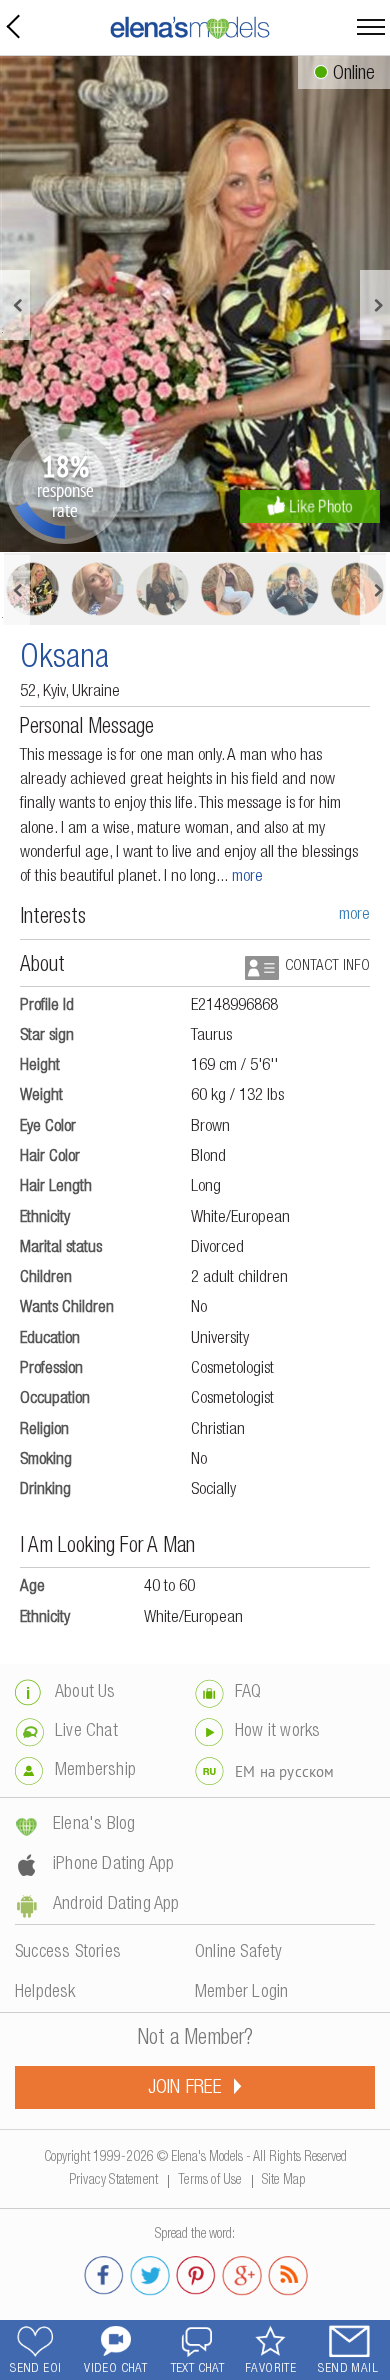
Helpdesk (45, 1993)
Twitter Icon (150, 2272)
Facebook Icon (104, 2272)
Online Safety (239, 1953)
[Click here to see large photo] (195, 304)
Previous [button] (15, 305)
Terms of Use (209, 2177)
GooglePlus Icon (242, 2272)
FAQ (248, 1693)
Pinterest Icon (196, 2272)
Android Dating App (116, 1905)
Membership (95, 1771)
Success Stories (68, 1953)
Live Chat (86, 1732)
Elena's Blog (94, 1825)
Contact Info (327, 966)
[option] (195, 304)
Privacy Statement (113, 2177)
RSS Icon (288, 2272)
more (247, 877)
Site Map (284, 2177)
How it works (277, 1732)
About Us (85, 1693)
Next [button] (375, 305)
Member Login (241, 1993)
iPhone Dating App (113, 1865)
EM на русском (285, 1771)
